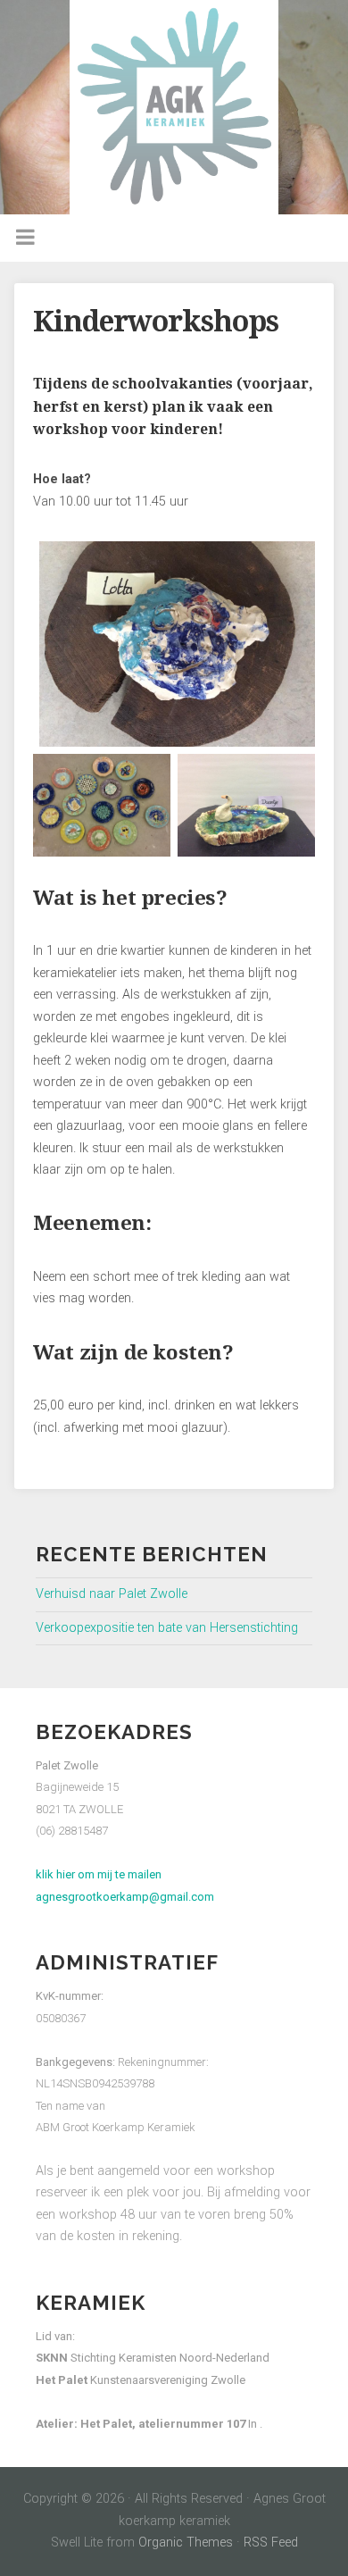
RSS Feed (271, 2543)
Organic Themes (186, 2543)
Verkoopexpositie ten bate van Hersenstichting (167, 1628)
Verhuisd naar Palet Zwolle (112, 1594)
